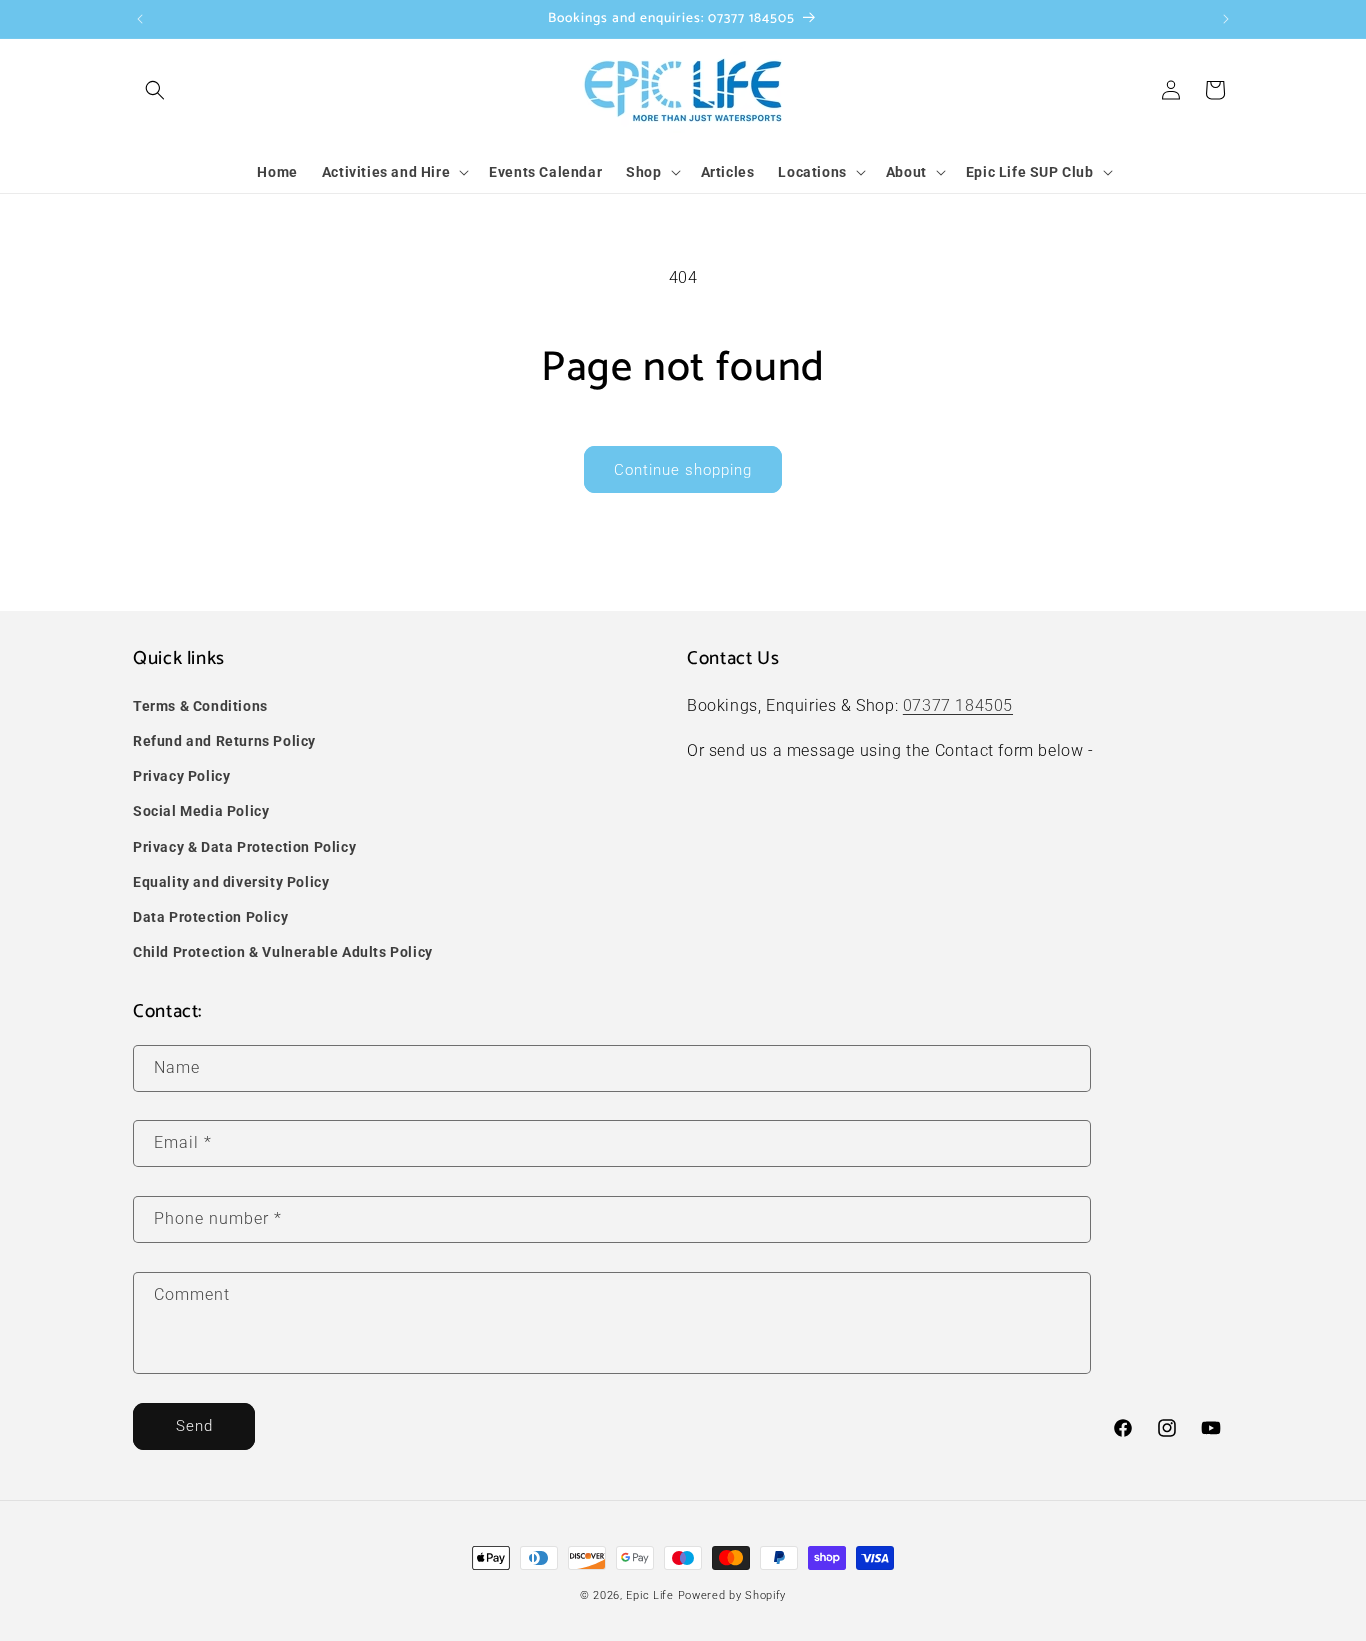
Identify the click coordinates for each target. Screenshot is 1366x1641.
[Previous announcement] (140, 19)
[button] (155, 90)
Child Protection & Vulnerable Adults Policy (283, 952)
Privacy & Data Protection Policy (244, 847)
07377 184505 (958, 705)
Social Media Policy (201, 811)
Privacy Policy (181, 776)
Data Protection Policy (210, 917)
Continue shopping (683, 470)
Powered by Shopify (732, 1595)
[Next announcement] (1226, 19)
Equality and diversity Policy (231, 882)
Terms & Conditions (200, 706)
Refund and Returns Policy (224, 741)
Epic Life (649, 1595)
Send (194, 1426)
